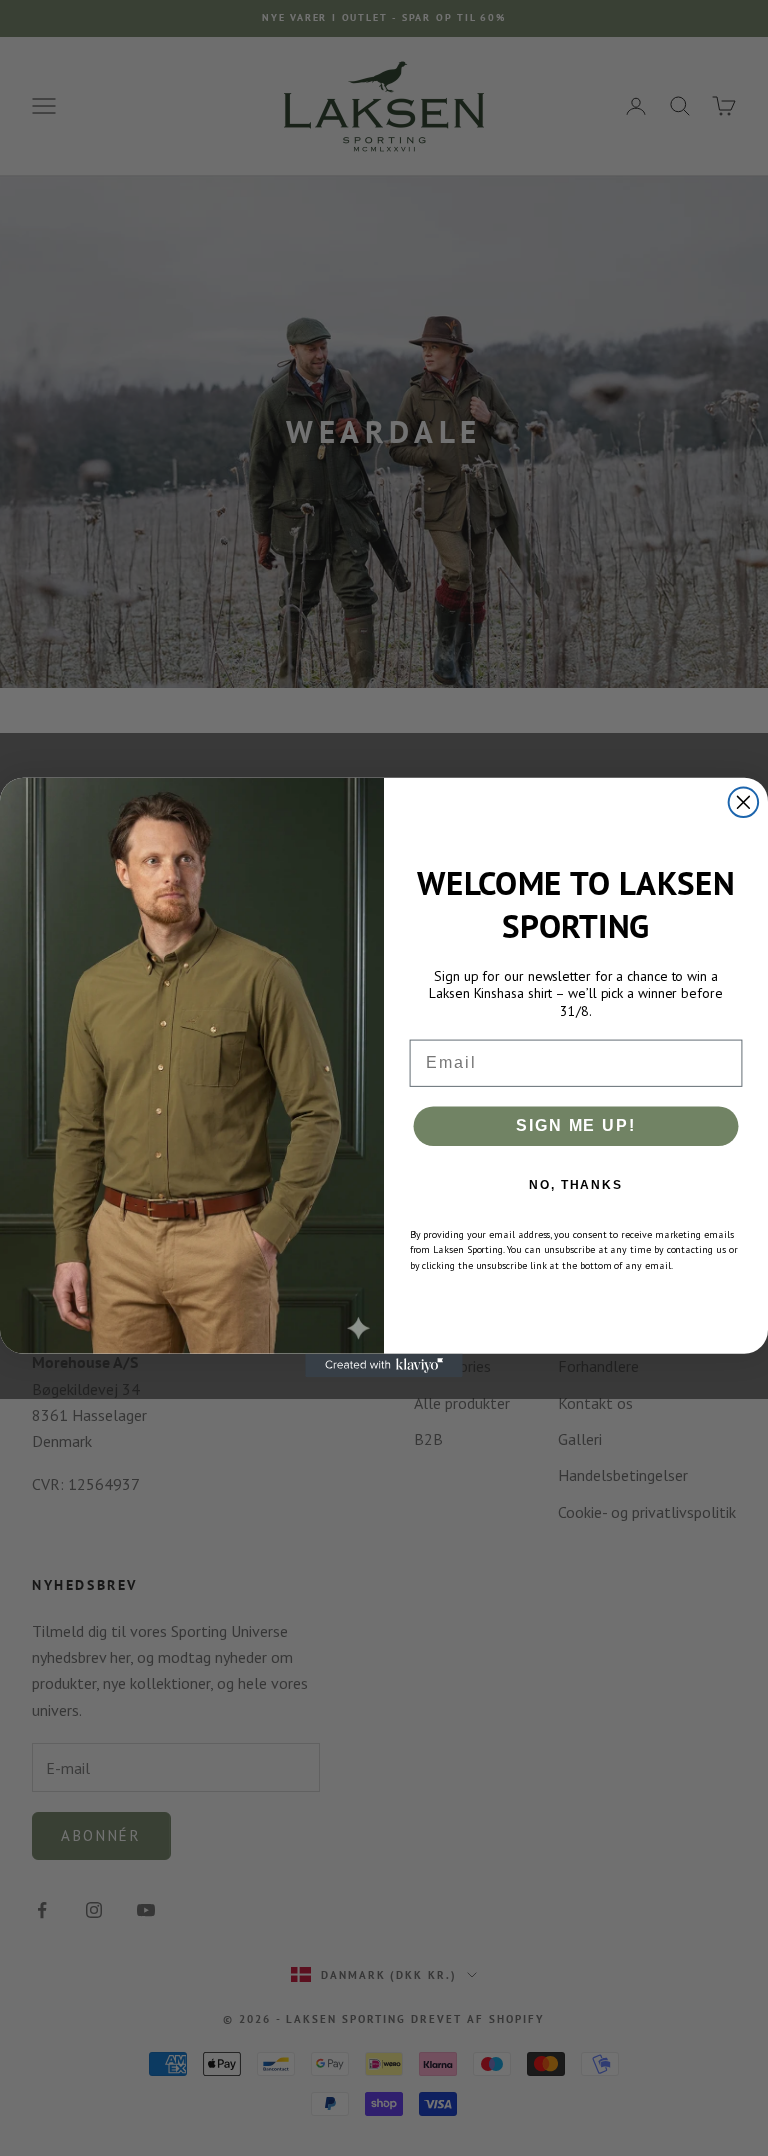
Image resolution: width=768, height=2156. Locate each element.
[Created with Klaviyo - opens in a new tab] (384, 1366)
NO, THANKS (576, 1185)
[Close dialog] (744, 803)
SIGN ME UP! (575, 1125)
